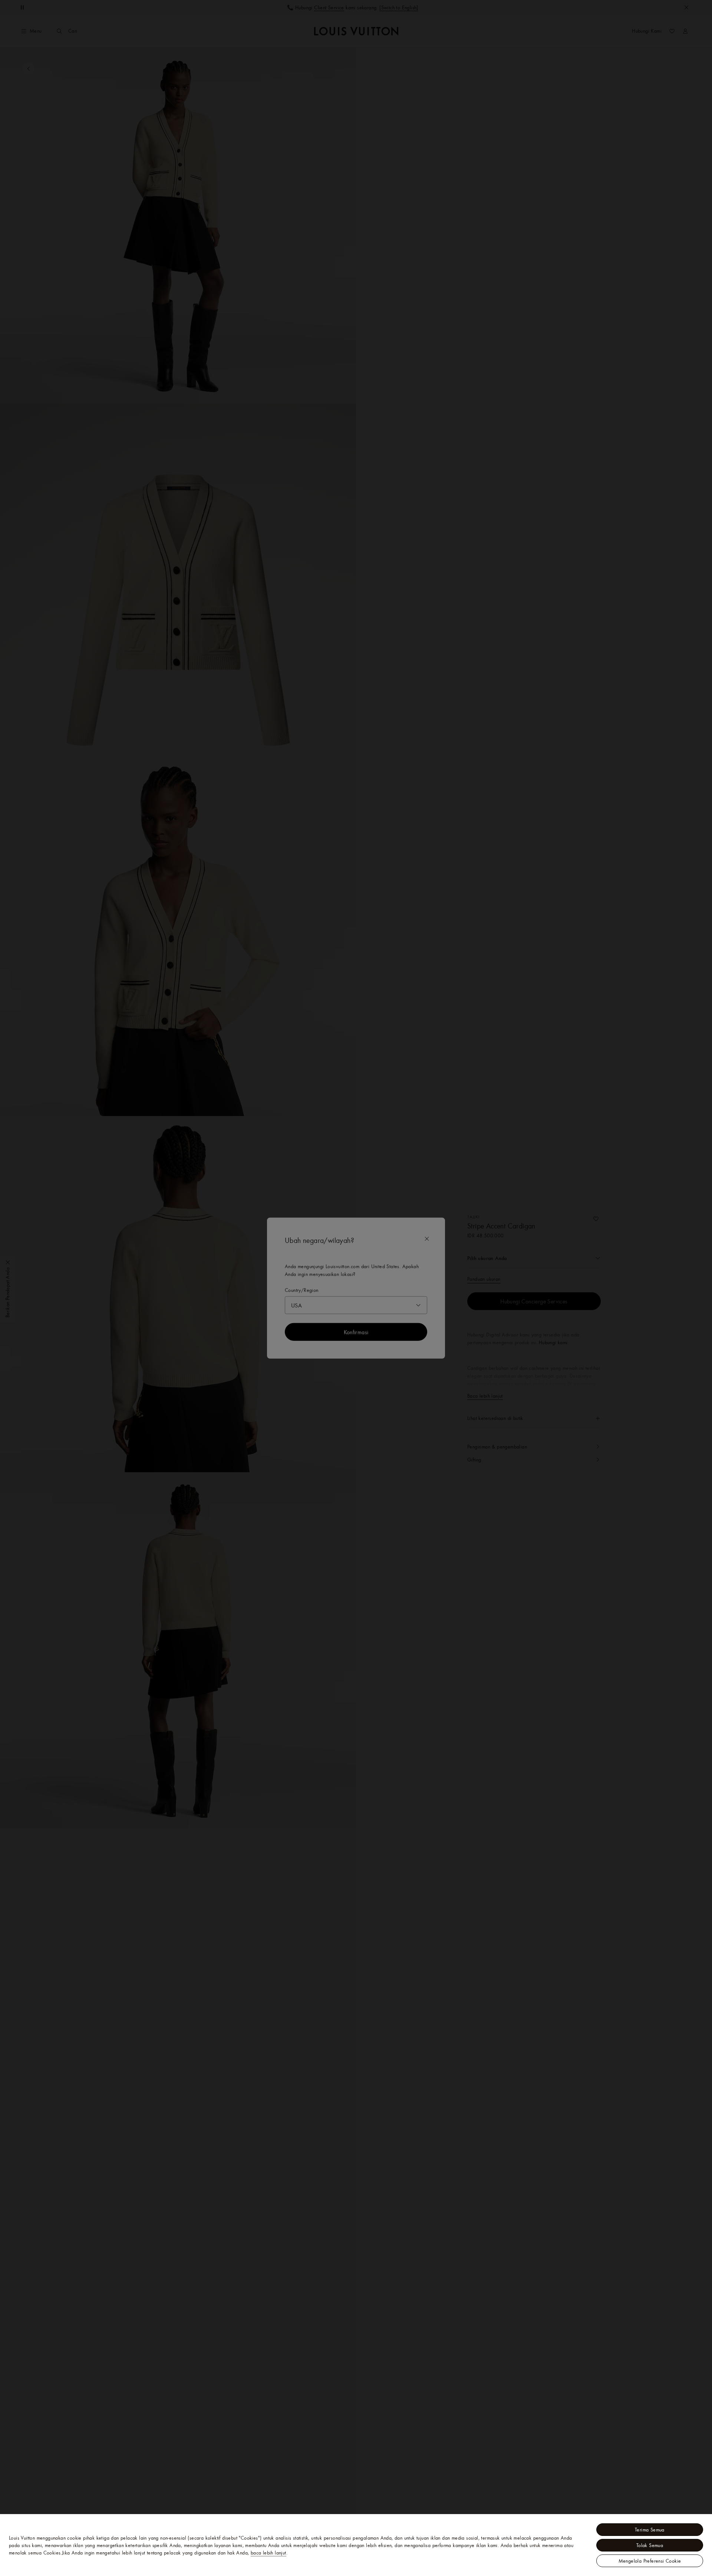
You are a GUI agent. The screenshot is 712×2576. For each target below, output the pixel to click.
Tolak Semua (650, 2545)
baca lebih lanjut (268, 2553)
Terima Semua (650, 2530)
